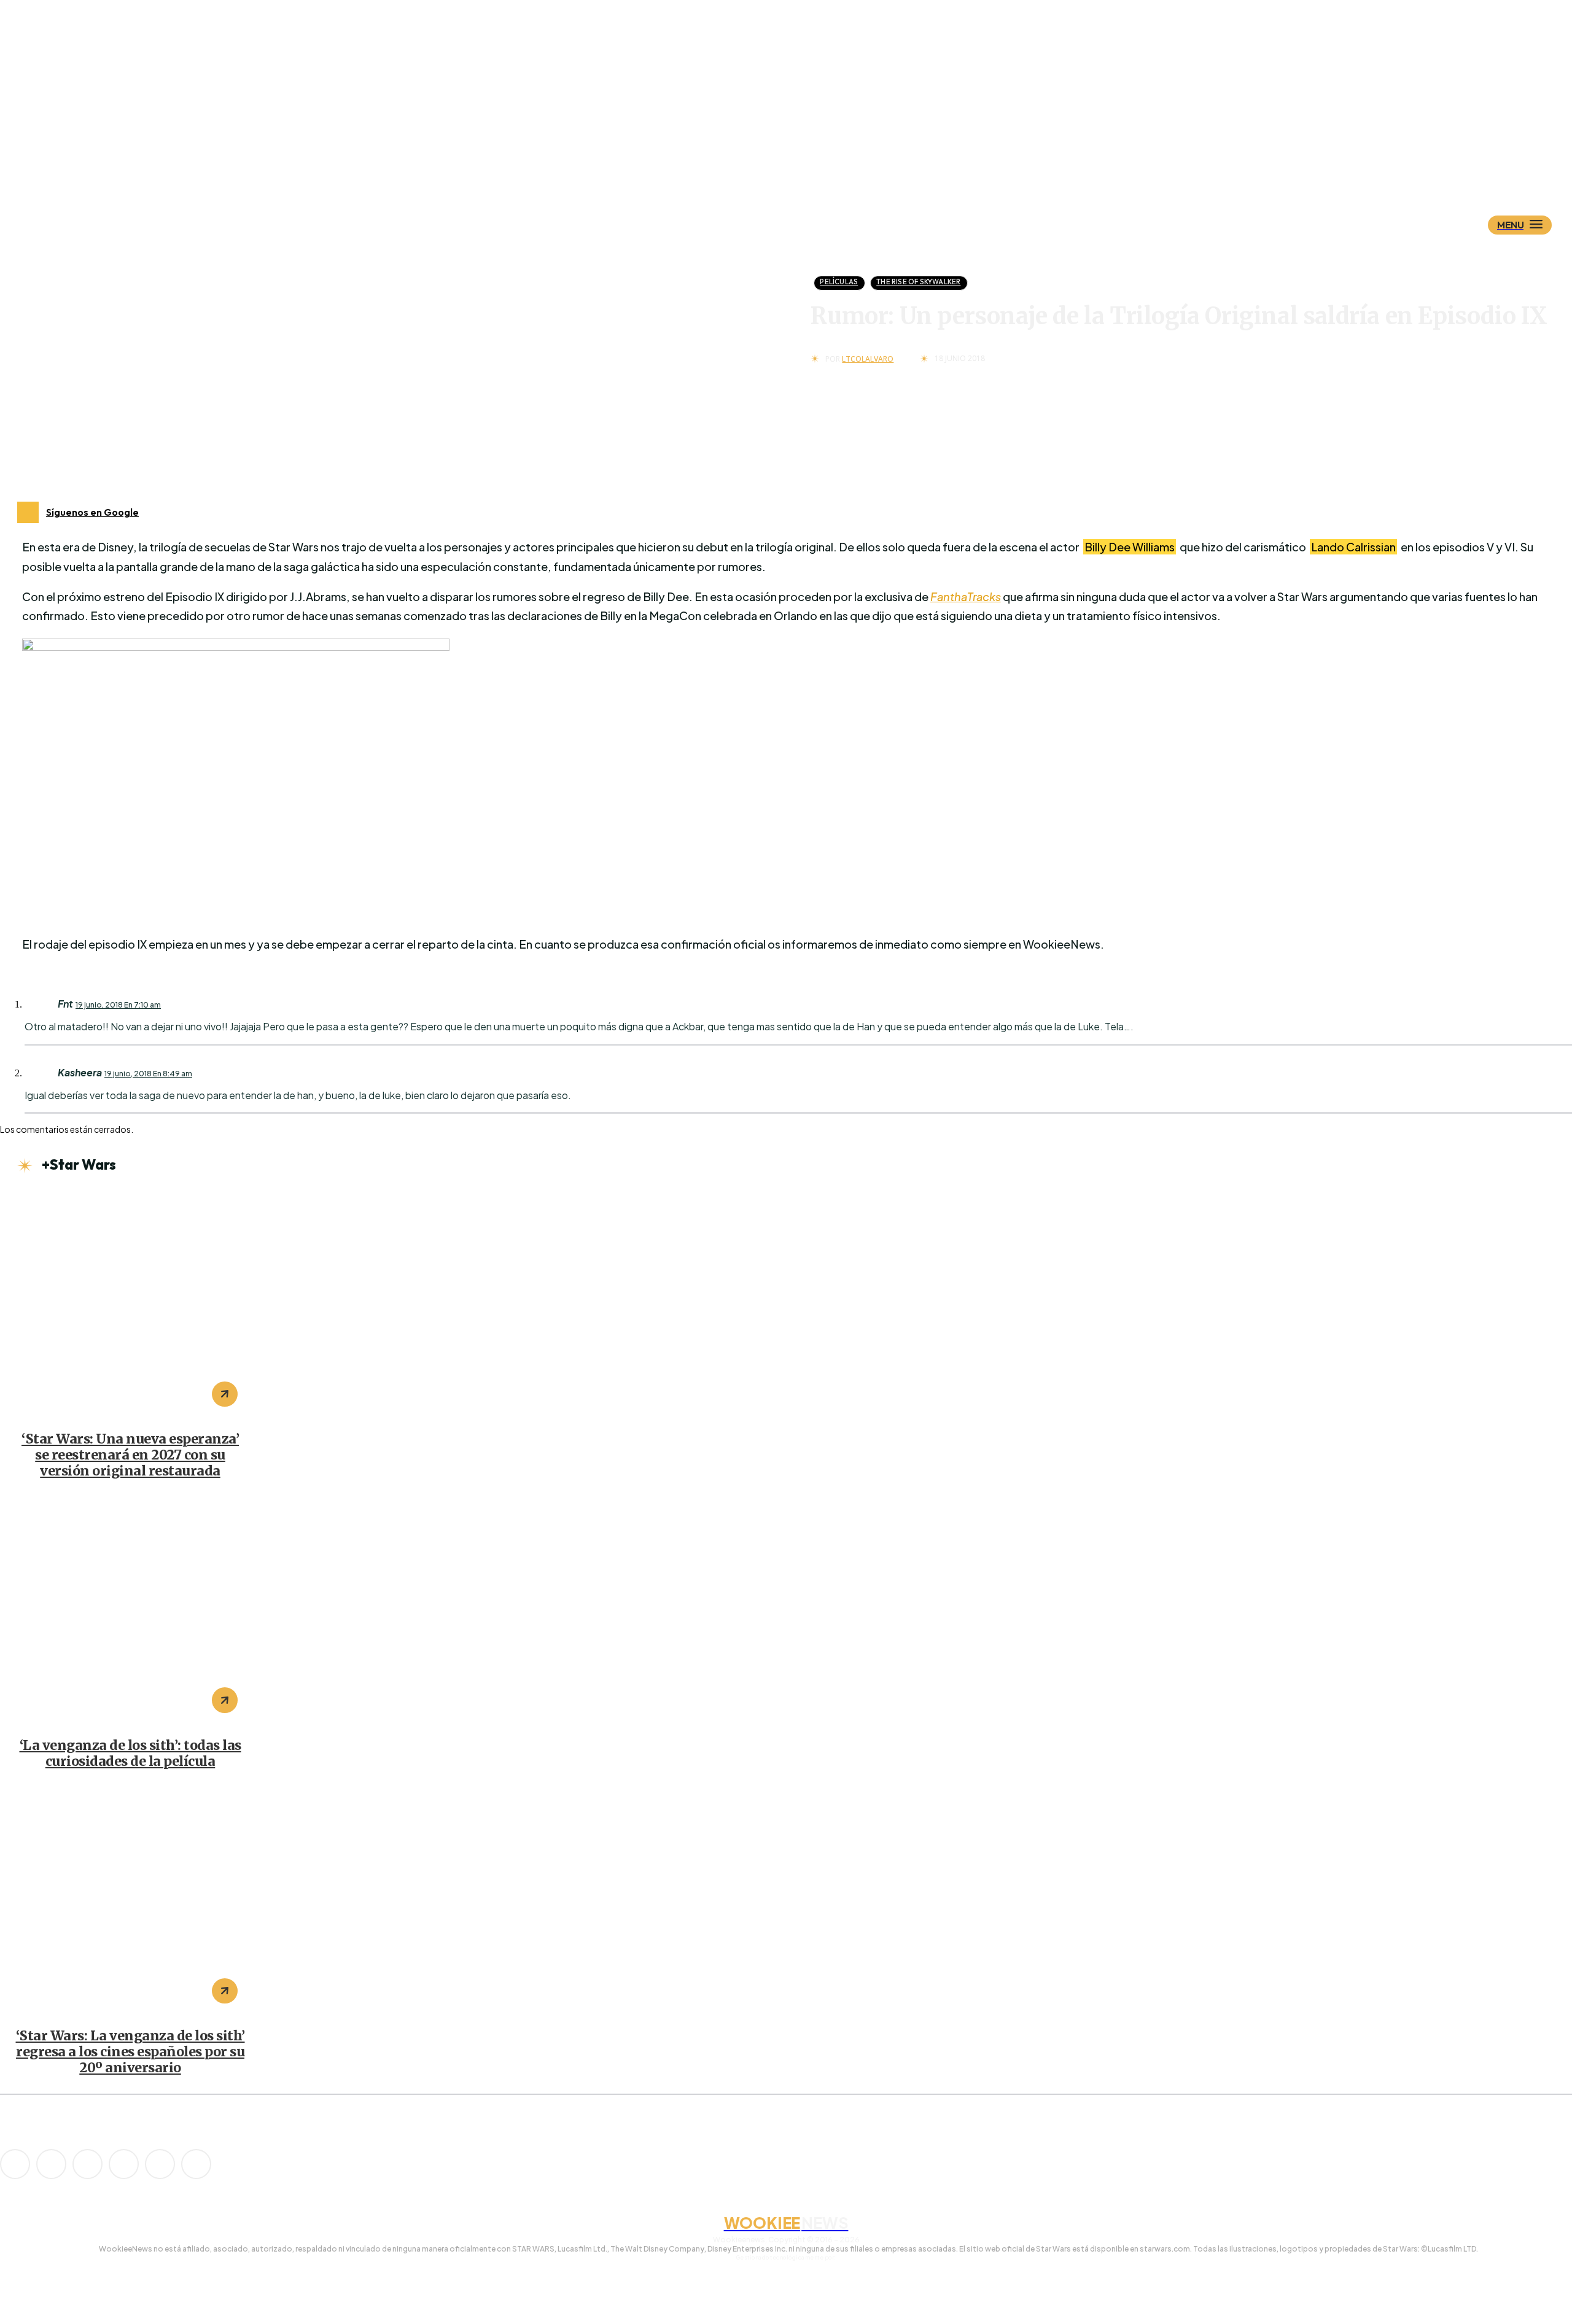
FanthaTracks (966, 597)
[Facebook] (51, 2164)
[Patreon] (88, 2164)
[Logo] (807, 164)
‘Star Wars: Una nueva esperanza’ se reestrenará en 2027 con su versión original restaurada (130, 1455)
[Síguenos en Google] (28, 512)
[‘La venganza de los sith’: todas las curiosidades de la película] (130, 1611)
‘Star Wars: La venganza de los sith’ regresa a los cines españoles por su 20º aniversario (130, 2052)
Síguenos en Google (92, 512)
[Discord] (15, 2164)
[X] (160, 2164)
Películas (839, 282)
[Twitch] (124, 2164)
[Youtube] (196, 2164)
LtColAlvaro (868, 359)
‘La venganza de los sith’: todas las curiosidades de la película (130, 1753)
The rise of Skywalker (918, 282)
